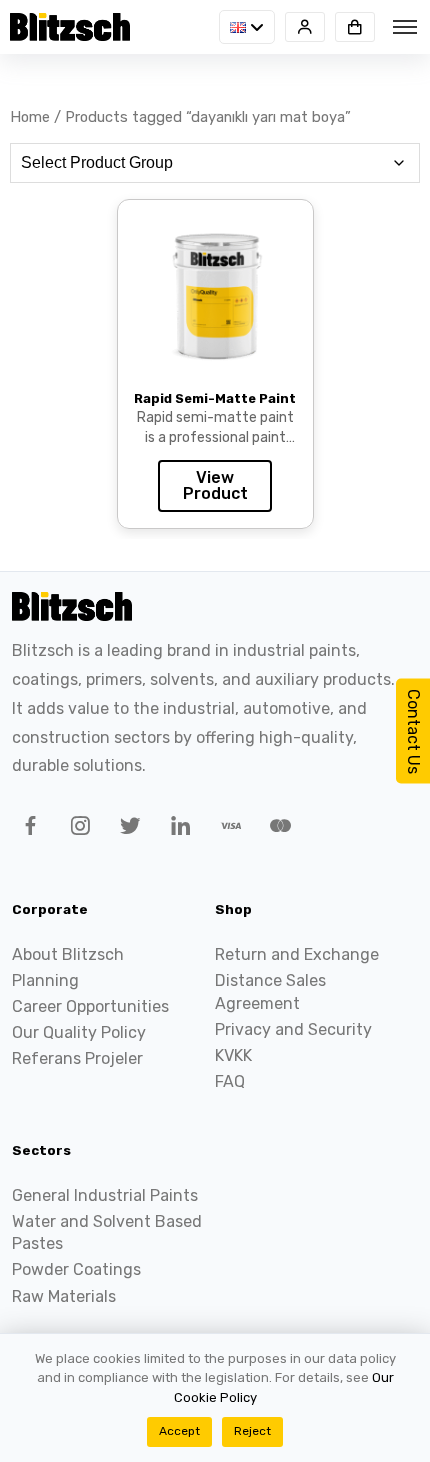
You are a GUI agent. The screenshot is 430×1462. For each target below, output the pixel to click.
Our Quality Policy (79, 1032)
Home (30, 117)
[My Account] (305, 27)
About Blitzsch (68, 954)
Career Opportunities (90, 1006)
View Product (215, 485)
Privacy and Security (293, 1029)
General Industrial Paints (105, 1195)
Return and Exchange (297, 954)
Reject (252, 1431)
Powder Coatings (76, 1269)
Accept (179, 1431)
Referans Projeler (77, 1058)
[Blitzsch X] (127, 829)
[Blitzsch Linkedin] (177, 829)
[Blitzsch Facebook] (27, 829)
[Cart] (355, 27)
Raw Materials (64, 1296)
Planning (45, 980)
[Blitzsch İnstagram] (77, 829)
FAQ (230, 1081)
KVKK (233, 1055)
